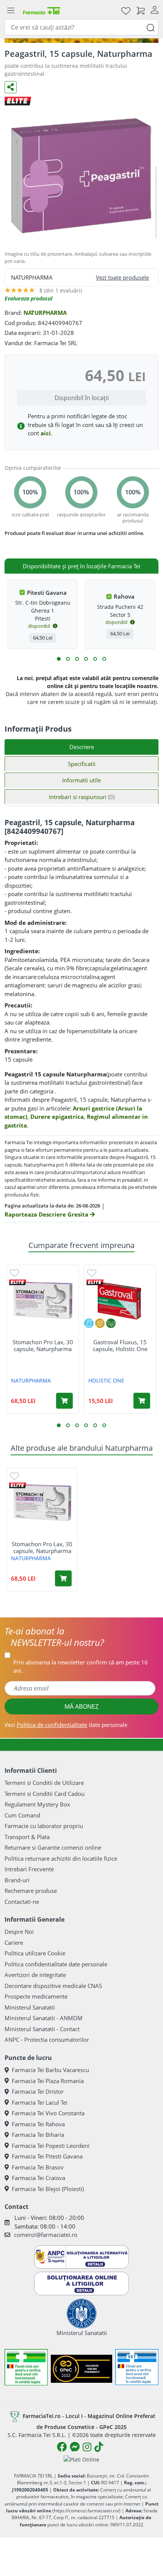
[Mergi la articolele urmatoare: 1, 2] (59, 659)
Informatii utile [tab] (81, 780)
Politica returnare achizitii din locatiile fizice (61, 1858)
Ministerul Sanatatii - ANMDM (44, 2018)
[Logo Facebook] (62, 2447)
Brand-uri (17, 1880)
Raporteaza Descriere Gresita (47, 1214)
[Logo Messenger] (75, 2447)
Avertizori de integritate (35, 1975)
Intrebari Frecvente (29, 1869)
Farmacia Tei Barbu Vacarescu (50, 2070)
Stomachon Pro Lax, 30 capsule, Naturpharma (43, 1345)
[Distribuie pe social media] (11, 87)
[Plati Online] (81, 2459)
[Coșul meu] (141, 10)
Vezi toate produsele (122, 277)
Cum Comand (22, 1815)
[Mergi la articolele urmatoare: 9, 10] (95, 659)
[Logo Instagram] (87, 2447)
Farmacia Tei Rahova (38, 2124)
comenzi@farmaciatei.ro (46, 2235)
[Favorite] (126, 10)
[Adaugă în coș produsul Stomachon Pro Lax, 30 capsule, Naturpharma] (64, 1401)
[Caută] (150, 27)
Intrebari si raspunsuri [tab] (82, 797)
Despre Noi (19, 1932)
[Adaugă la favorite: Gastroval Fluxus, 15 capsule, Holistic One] (92, 1272)
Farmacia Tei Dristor (38, 2091)
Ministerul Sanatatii (30, 2007)
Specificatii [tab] (82, 764)
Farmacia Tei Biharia (38, 2135)
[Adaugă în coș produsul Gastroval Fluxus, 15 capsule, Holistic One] (142, 1401)
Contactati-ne (22, 1902)
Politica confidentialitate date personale (56, 1964)
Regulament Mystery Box (37, 1804)
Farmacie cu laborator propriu (44, 1826)
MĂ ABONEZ (81, 1706)
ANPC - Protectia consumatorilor (47, 2040)
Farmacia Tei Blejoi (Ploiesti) (48, 2189)
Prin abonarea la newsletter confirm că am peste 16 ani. (81, 1667)
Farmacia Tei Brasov (38, 2167)
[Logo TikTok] (99, 2447)
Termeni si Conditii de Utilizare (44, 1783)
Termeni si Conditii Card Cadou (45, 1794)
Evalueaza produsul (28, 298)
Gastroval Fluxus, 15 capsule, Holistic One (120, 1345)
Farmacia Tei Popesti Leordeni (51, 2146)
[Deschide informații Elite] (18, 1282)
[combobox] (81, 27)
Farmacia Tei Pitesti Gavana (47, 2156)
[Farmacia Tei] (42, 10)
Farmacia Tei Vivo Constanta (48, 2113)
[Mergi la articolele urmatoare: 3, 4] (68, 659)
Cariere (14, 1943)
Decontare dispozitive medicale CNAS (53, 1986)
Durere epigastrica (57, 1117)
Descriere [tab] (82, 747)
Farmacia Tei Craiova (38, 2178)
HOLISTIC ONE (106, 1380)
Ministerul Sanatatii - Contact (42, 2029)
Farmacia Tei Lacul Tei (40, 2102)
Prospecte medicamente (36, 1996)
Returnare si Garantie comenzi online (53, 1847)
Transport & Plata (27, 1837)
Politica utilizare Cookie (35, 1953)
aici (46, 433)
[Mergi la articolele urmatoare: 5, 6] (77, 659)
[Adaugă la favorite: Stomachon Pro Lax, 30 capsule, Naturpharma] (14, 1272)
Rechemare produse (31, 1891)
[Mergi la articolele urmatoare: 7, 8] (86, 659)
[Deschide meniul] (11, 11)
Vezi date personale (66, 1725)
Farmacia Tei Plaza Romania (48, 2081)
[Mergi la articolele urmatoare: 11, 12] (104, 659)
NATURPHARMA (45, 313)
